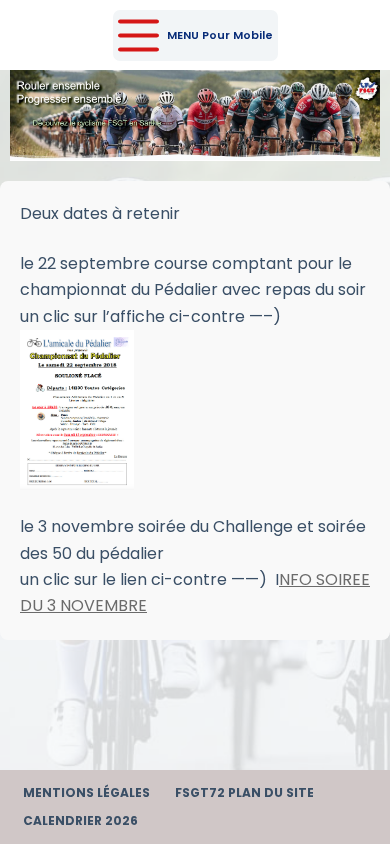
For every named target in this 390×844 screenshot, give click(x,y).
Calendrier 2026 (80, 821)
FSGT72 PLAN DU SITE (244, 793)
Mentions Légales (86, 793)
